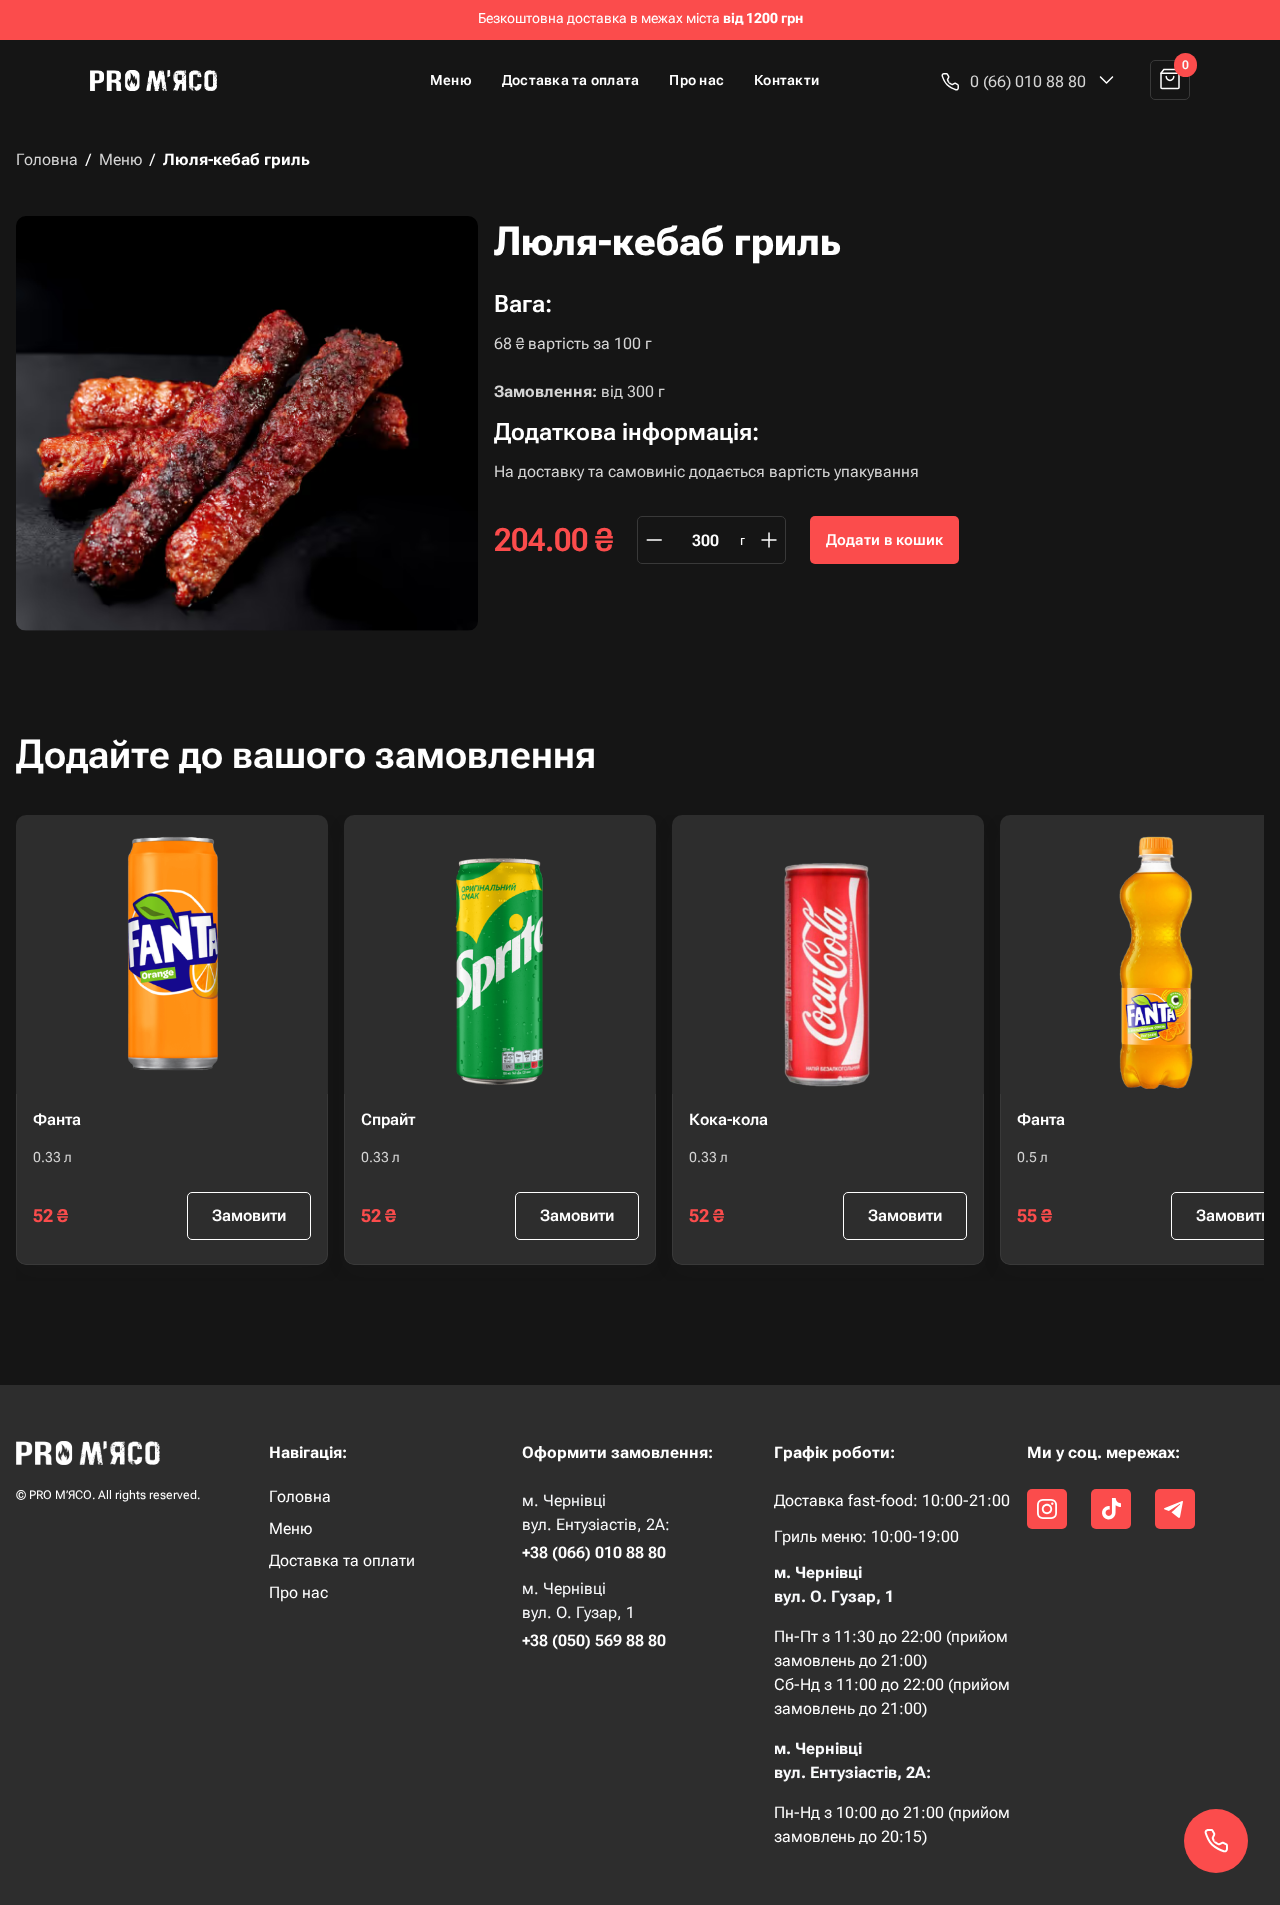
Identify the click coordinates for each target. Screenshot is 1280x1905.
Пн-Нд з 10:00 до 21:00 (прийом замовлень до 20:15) (892, 1824)
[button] (1028, 81)
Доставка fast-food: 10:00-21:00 (892, 1500)
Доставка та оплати (342, 1561)
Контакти (786, 80)
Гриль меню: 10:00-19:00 (866, 1537)
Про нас (696, 80)
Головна (47, 160)
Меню (451, 80)
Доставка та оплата (571, 80)
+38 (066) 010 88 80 (594, 1553)
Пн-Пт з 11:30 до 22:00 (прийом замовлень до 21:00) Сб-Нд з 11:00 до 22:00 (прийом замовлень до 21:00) (892, 1672)
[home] (162, 80)
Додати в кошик (884, 540)
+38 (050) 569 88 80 (594, 1641)
